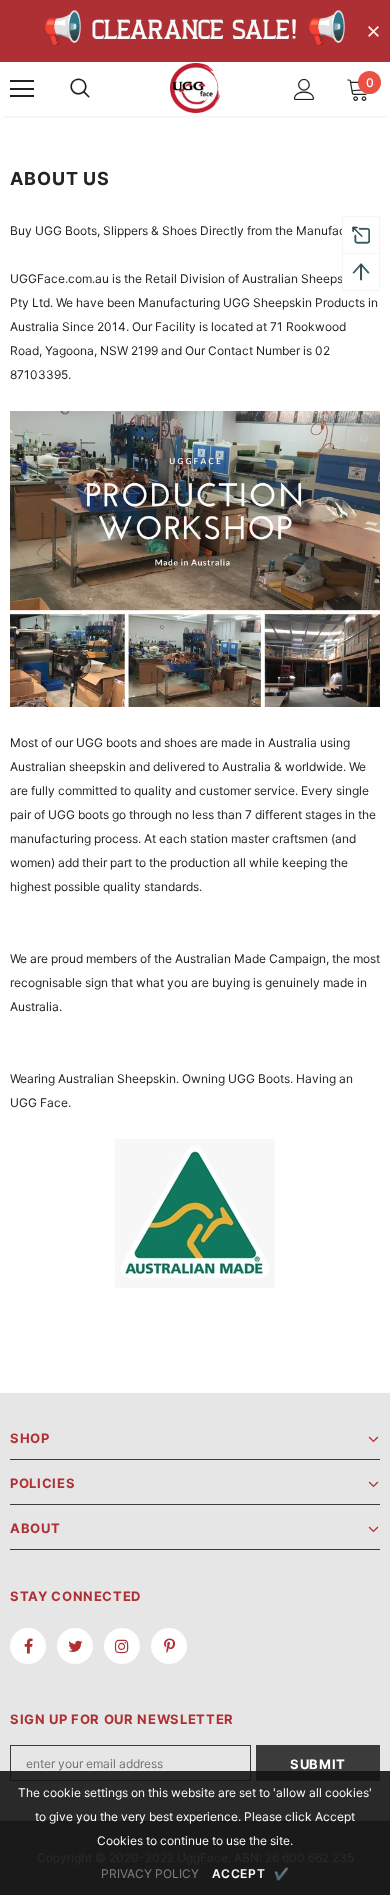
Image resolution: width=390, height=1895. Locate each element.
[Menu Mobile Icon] (22, 89)
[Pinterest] (169, 1646)
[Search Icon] (80, 89)
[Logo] (195, 88)
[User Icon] (304, 89)
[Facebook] (28, 1646)
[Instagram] (122, 1646)
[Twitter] (75, 1646)
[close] (373, 33)
